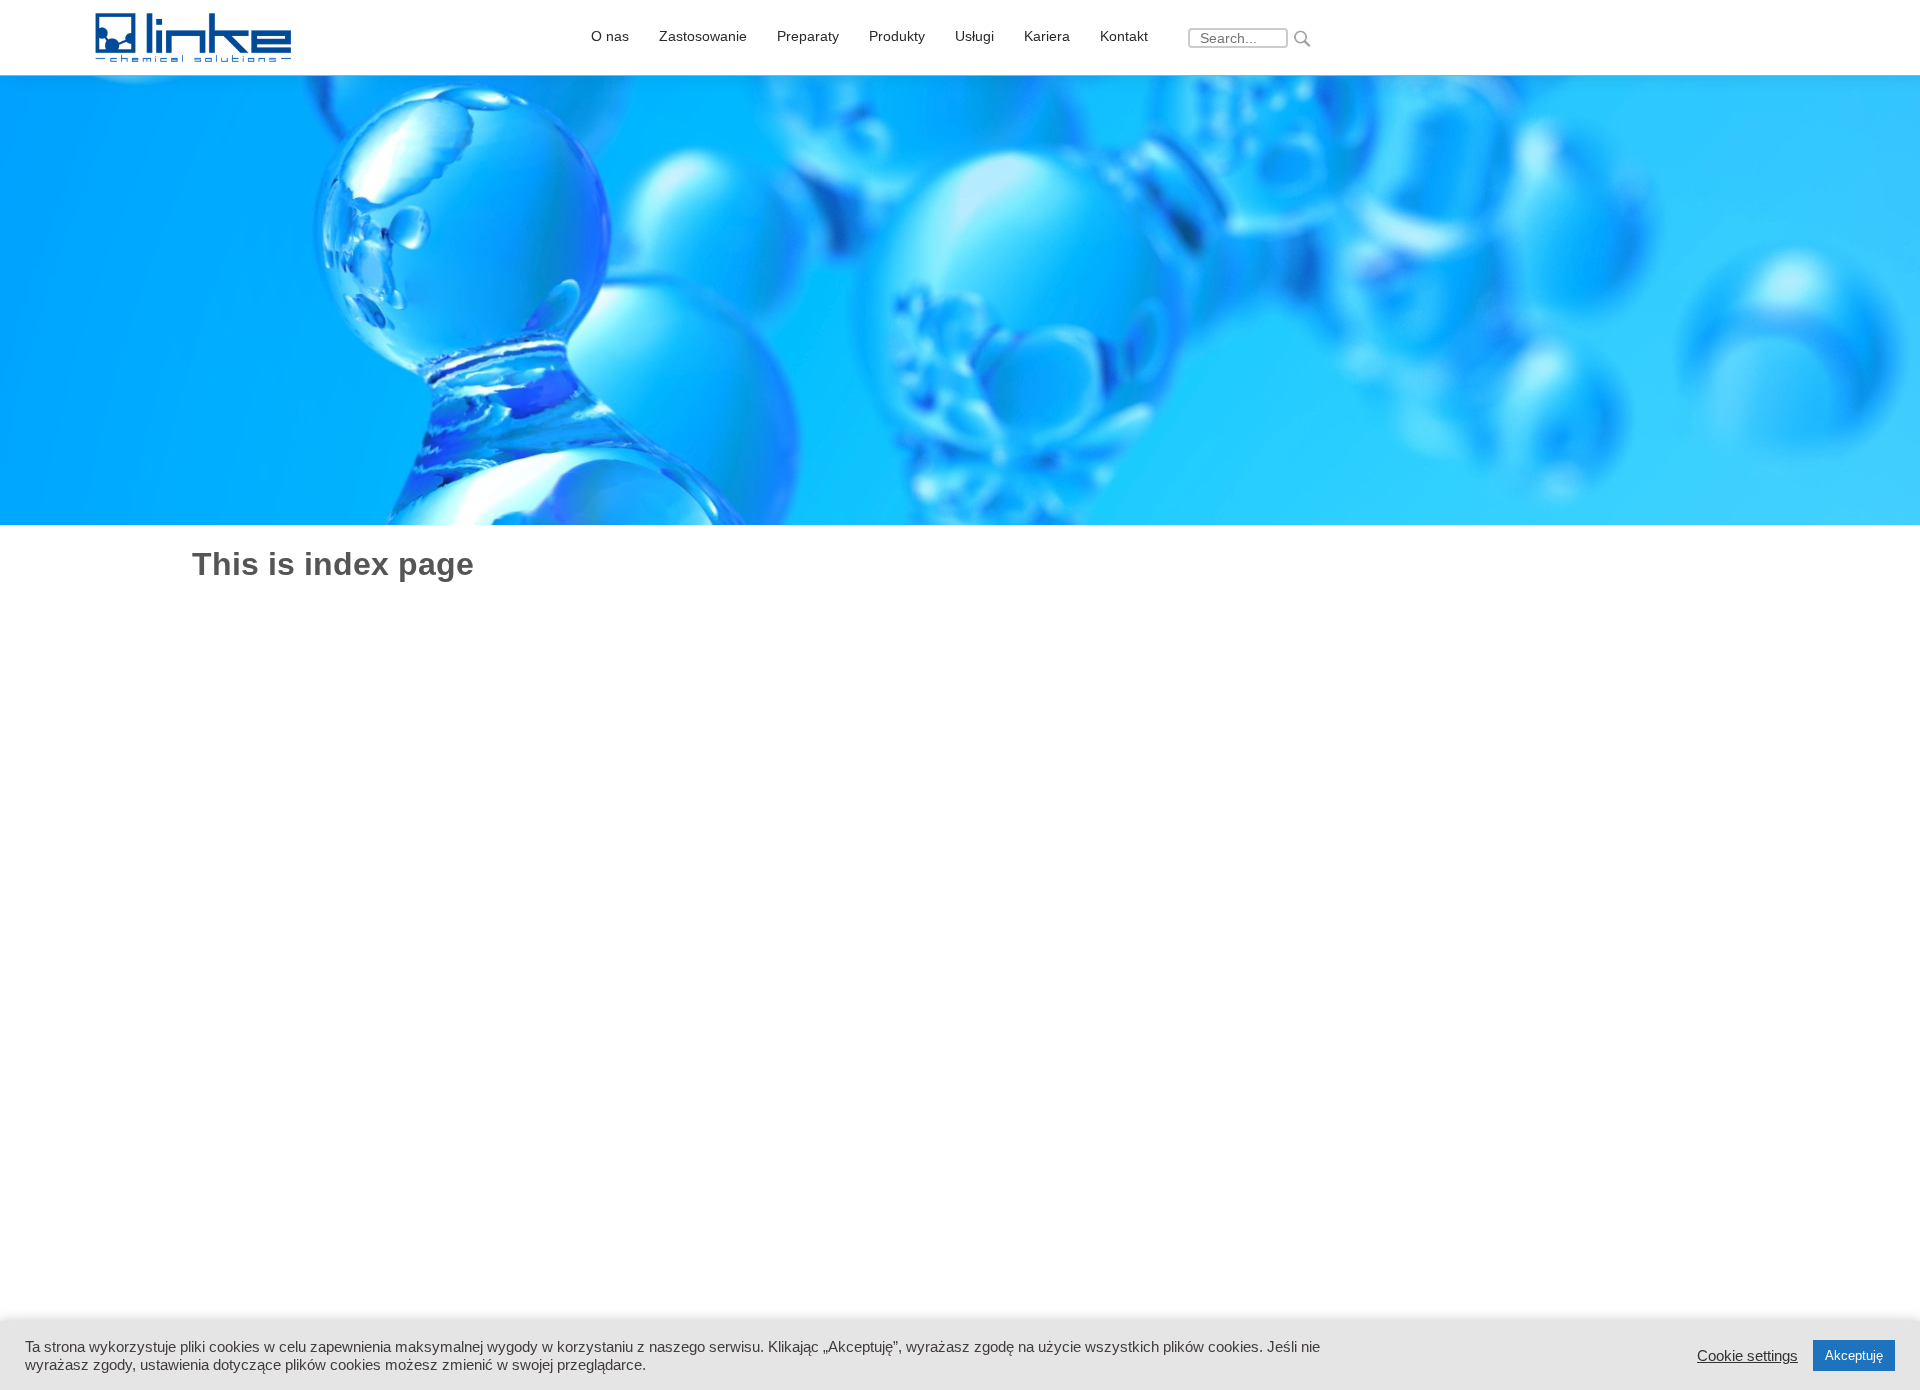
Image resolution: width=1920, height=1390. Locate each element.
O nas (610, 36)
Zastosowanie (703, 36)
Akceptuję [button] (1854, 1355)
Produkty (897, 36)
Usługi (974, 36)
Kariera (1047, 36)
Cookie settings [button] (1747, 1356)
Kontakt (1124, 36)
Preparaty (808, 36)
